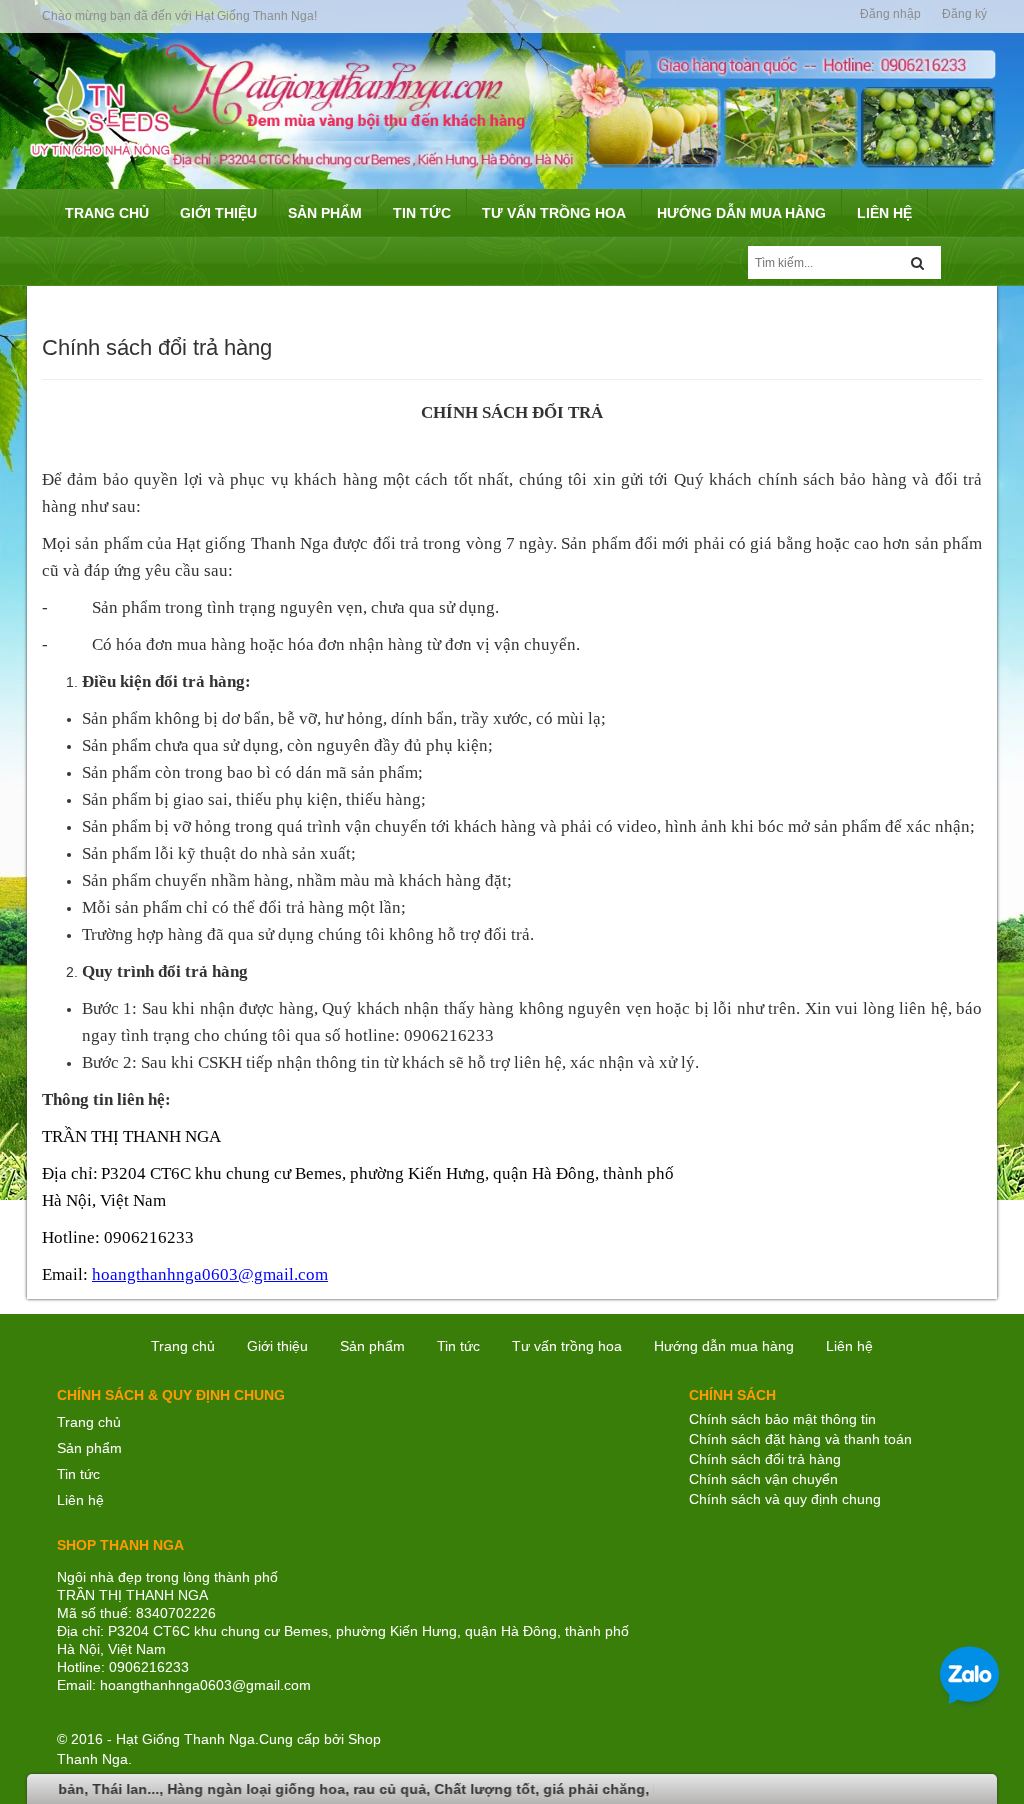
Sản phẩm (372, 1346)
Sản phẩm (89, 1448)
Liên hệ (849, 1346)
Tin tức (78, 1474)
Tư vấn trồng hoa (567, 1346)
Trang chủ (183, 1346)
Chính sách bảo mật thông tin (782, 1419)
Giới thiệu (277, 1346)
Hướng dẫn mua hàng (724, 1346)
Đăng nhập (890, 14)
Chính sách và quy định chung (785, 1499)
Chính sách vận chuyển (763, 1479)
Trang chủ (89, 1422)
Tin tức (458, 1346)
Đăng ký (964, 14)
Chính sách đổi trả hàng (765, 1459)
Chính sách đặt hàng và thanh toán (800, 1439)
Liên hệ (80, 1500)
